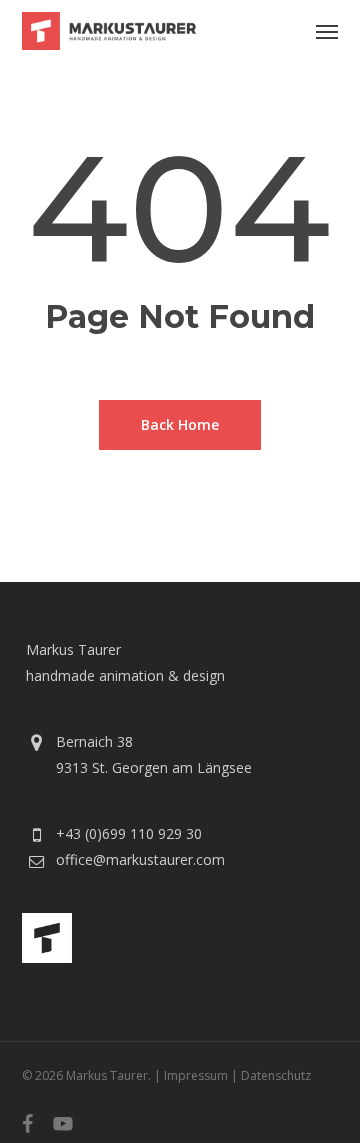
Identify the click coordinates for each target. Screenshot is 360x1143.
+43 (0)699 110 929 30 (129, 833)
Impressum (196, 1075)
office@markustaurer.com (140, 859)
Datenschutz (276, 1075)
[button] (327, 31)
